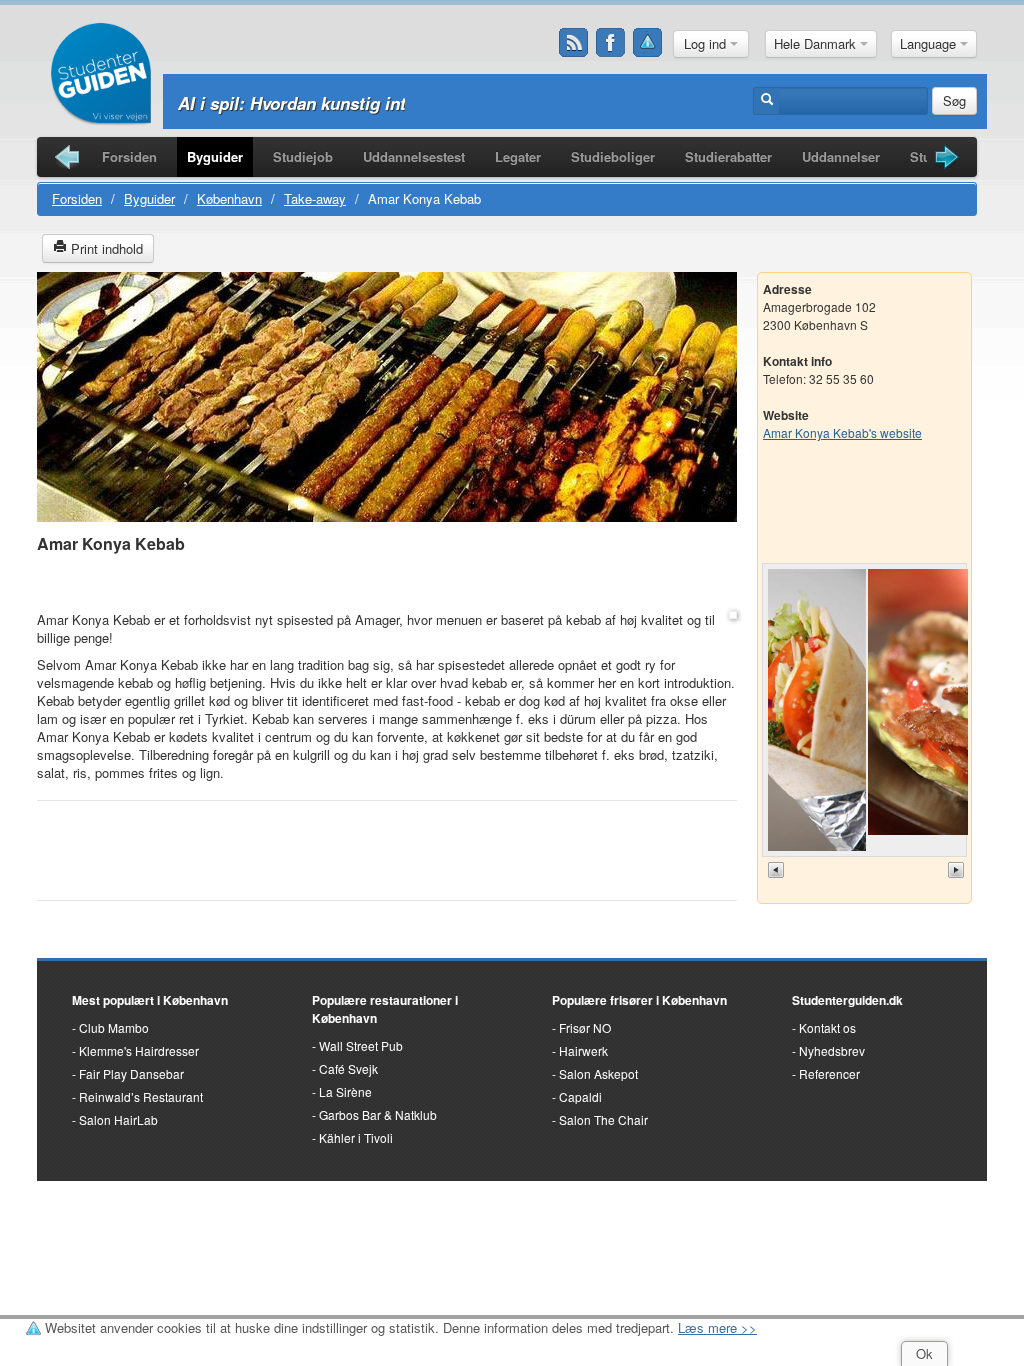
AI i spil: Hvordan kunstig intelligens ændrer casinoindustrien (423, 103)
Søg (954, 100)
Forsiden (129, 156)
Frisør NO (585, 1027)
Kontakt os (827, 1027)
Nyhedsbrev (832, 1050)
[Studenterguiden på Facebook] (611, 43)
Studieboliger (613, 156)
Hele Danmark (817, 43)
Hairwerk (583, 1050)
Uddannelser (841, 156)
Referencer (829, 1073)
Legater (518, 156)
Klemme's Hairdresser (139, 1050)
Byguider (215, 156)
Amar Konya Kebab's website (842, 432)
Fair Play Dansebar (131, 1073)
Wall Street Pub (361, 1045)
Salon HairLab (118, 1119)
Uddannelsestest (414, 156)
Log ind (707, 43)
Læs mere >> (717, 1327)
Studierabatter (728, 156)
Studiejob (303, 156)
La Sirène (345, 1091)
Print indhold (105, 248)
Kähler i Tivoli (356, 1137)
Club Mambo (114, 1027)
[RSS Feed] (574, 43)
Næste (958, 858)
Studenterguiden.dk (847, 1000)
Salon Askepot (598, 1073)
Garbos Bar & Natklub (378, 1114)
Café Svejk (348, 1068)
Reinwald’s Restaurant (141, 1096)
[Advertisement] (387, 583)
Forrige (778, 858)
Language (930, 43)
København (229, 198)
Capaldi (580, 1096)
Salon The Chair (603, 1119)
